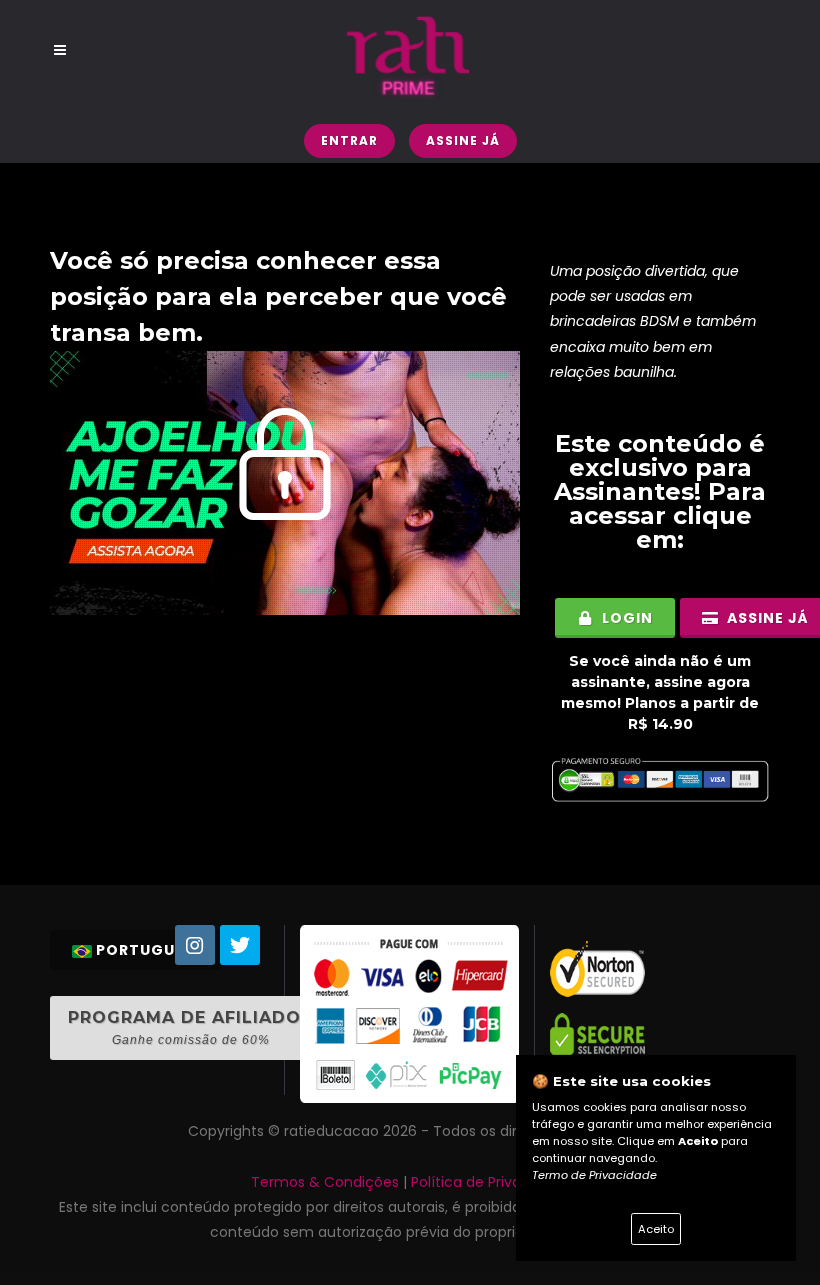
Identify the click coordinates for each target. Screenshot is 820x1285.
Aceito (656, 1229)
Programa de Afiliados (190, 1027)
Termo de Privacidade (594, 1175)
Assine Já (463, 140)
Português (145, 950)
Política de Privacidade (490, 1182)
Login (625, 618)
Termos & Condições (325, 1182)
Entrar (349, 140)
